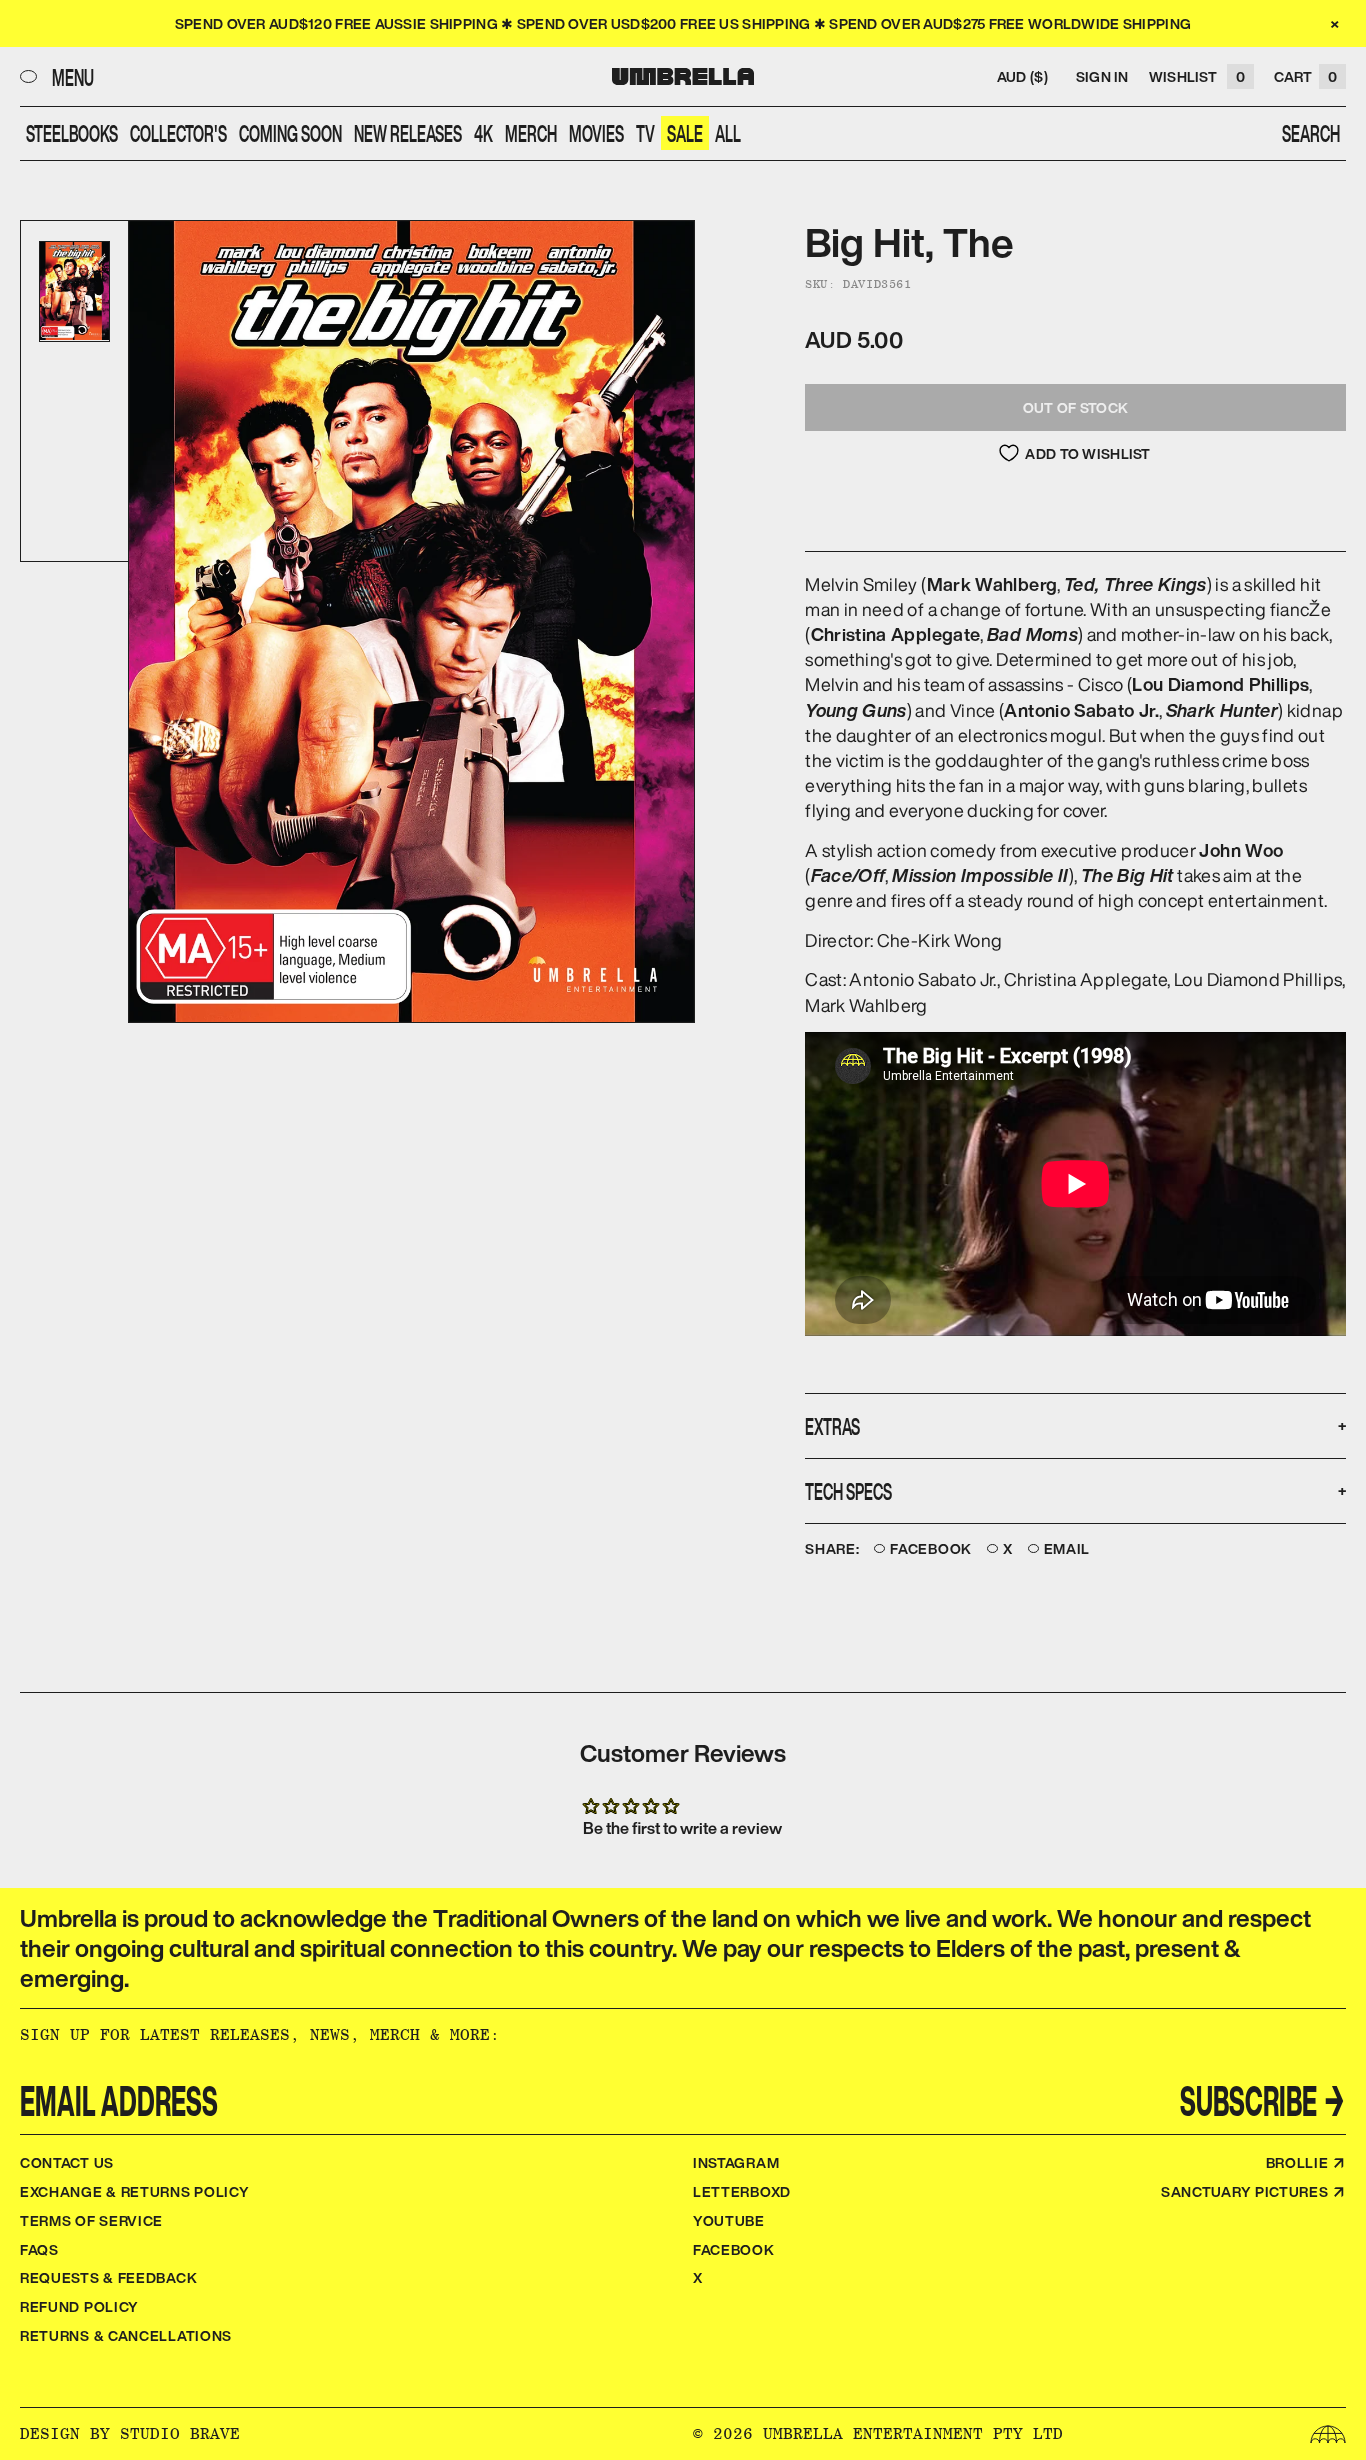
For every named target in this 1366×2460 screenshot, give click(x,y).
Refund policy (79, 2306)
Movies (596, 133)
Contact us (67, 2162)
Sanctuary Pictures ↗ (1253, 2191)
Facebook (931, 1549)
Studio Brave (180, 2433)
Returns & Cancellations (126, 2335)
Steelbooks (72, 133)
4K (483, 133)
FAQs (39, 2249)
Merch (531, 133)
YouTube (729, 2220)
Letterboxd (742, 2191)
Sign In (1102, 76)
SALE (685, 133)
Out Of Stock (1075, 407)
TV (645, 133)
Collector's (178, 133)
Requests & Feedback (108, 2277)
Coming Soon (290, 133)
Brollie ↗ (1306, 2162)
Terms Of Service (91, 2220)
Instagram (736, 2162)
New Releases (408, 133)
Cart (1305, 76)
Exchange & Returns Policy (135, 2191)
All (728, 133)
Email (1067, 1549)
